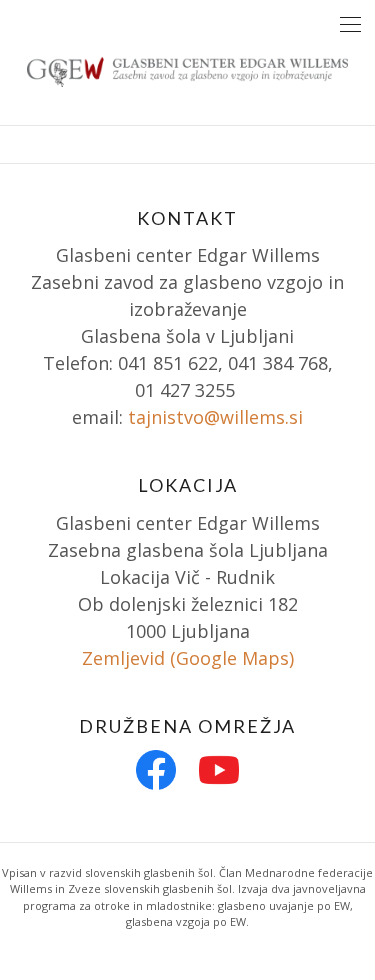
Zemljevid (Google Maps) (188, 658)
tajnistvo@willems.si (215, 417)
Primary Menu (350, 24)
